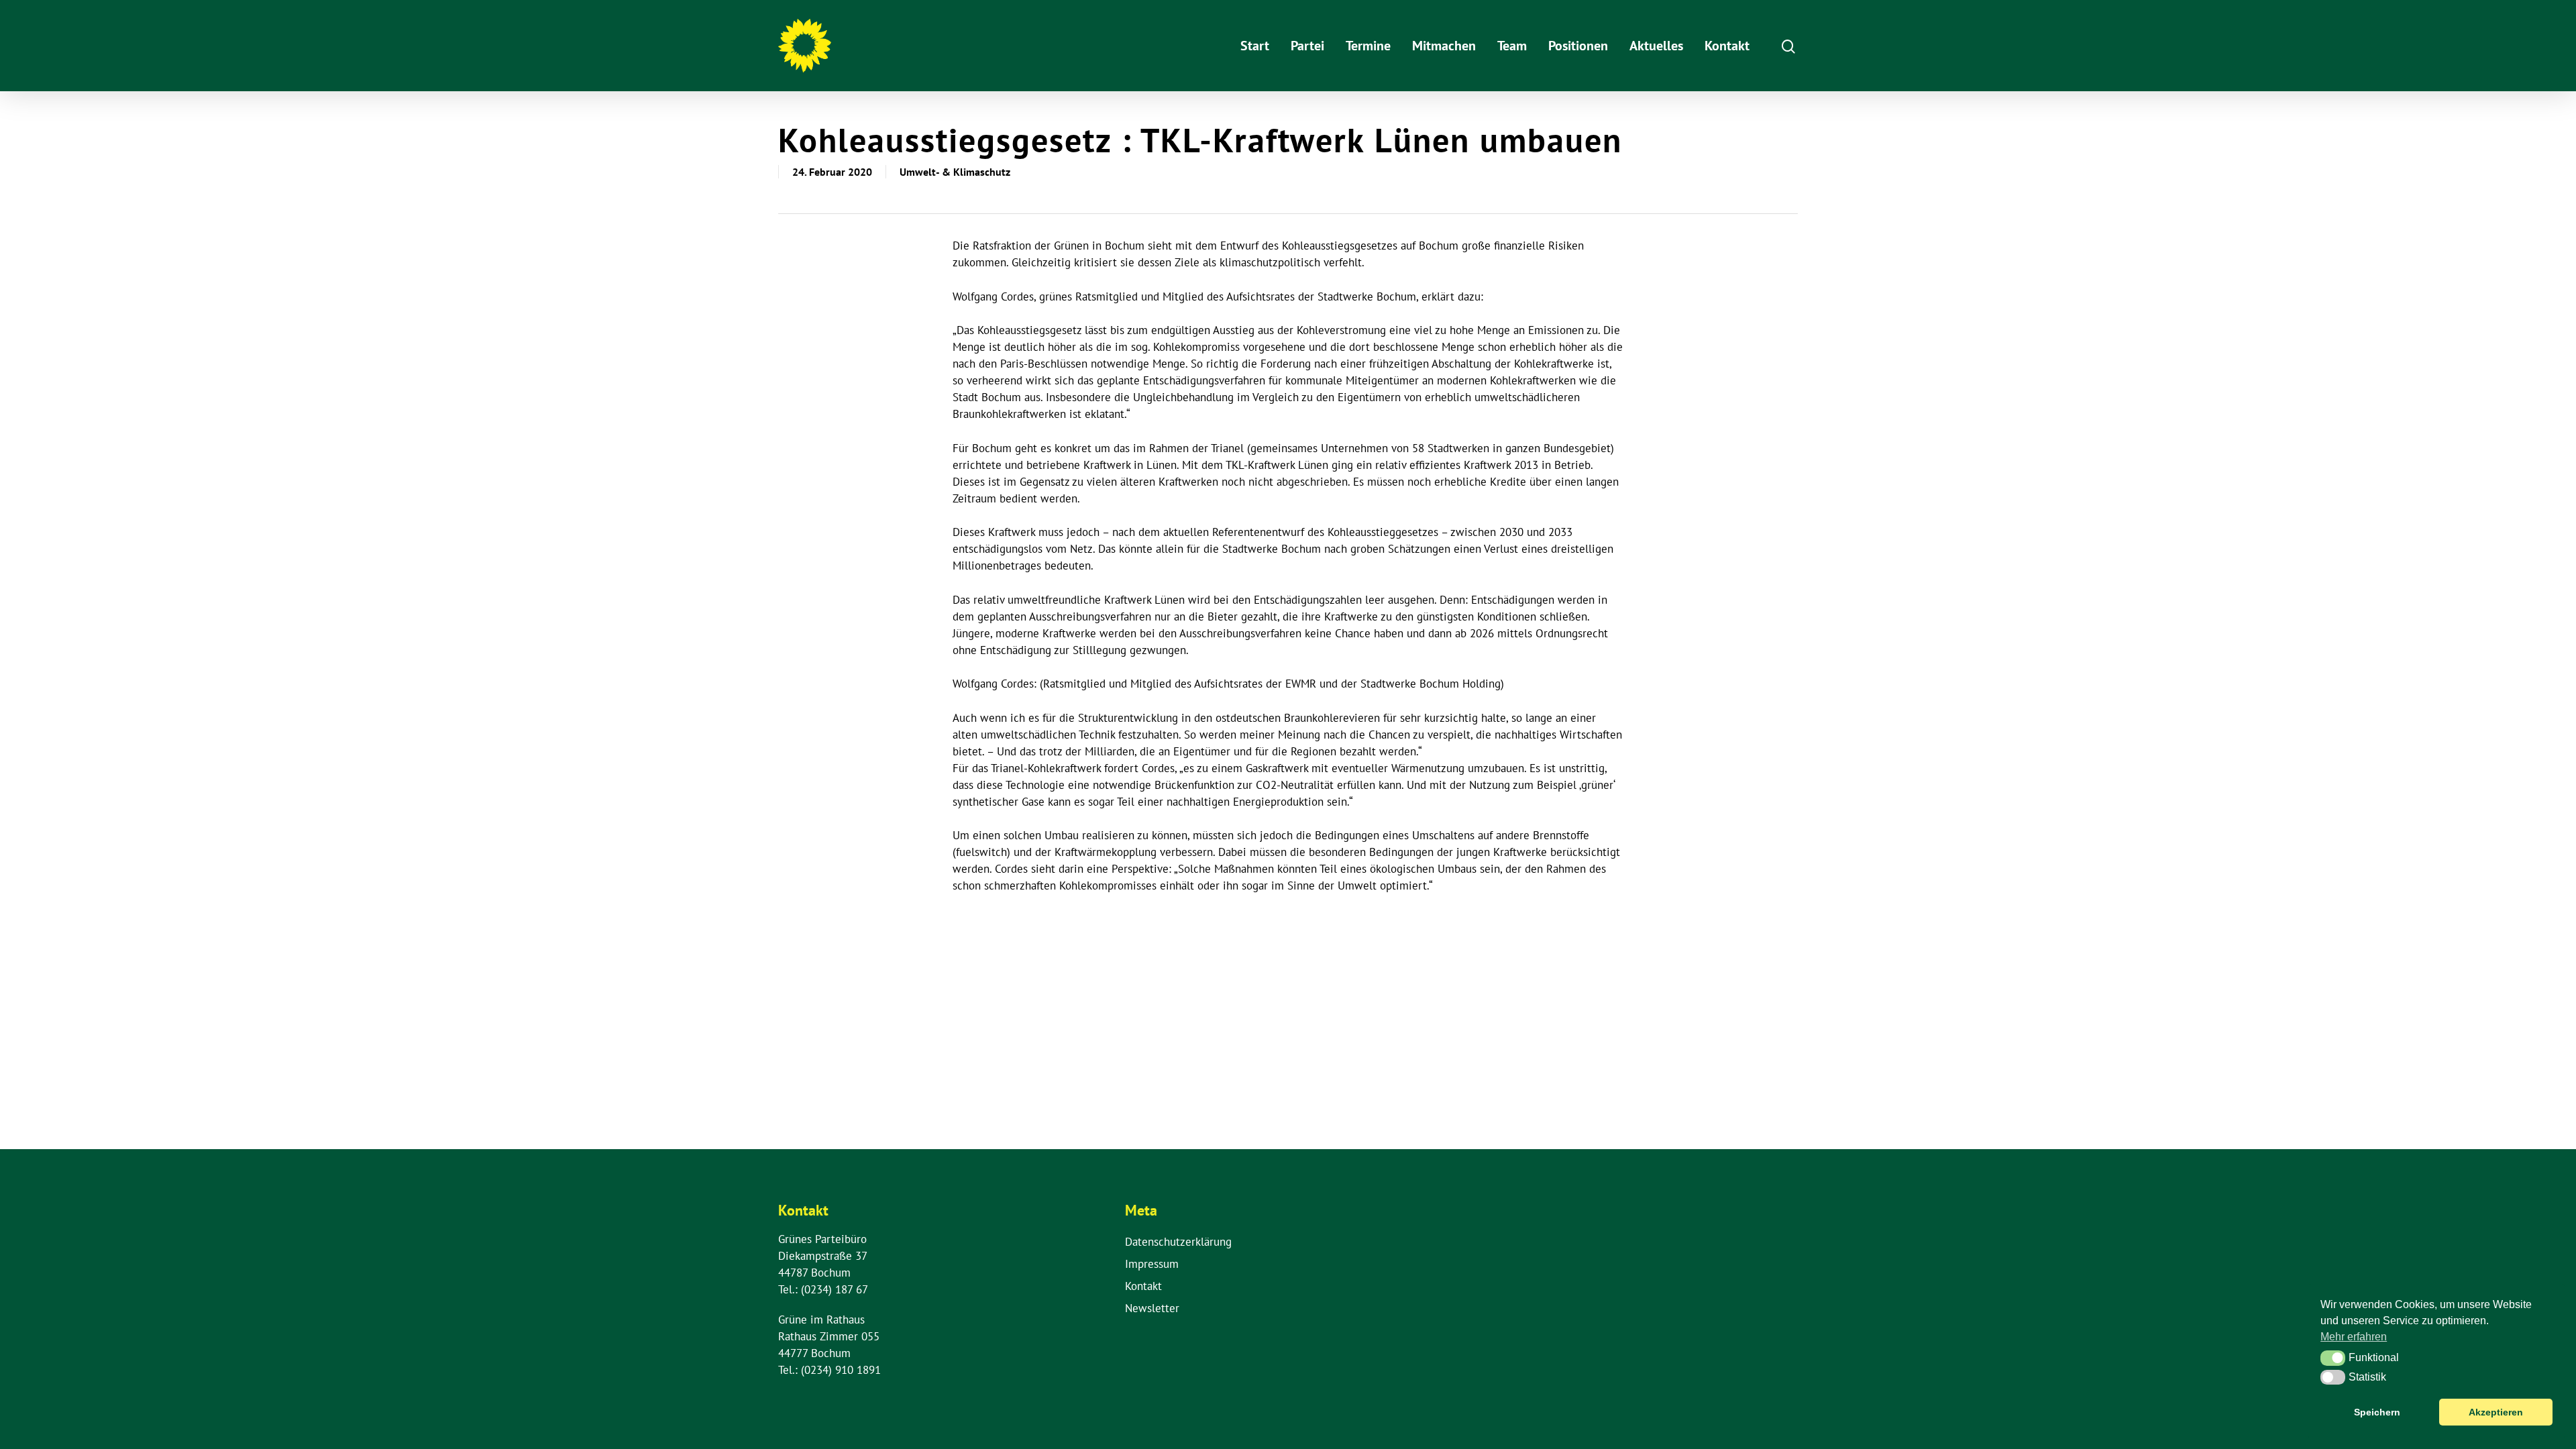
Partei (1307, 46)
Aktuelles (1656, 46)
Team (1512, 46)
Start (1255, 46)
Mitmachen (1444, 46)
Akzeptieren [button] (2496, 1412)
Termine (1368, 46)
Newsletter (1152, 1308)
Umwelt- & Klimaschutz (955, 172)
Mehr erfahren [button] (2354, 1337)
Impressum (1152, 1264)
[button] (2333, 1358)
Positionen (1578, 46)
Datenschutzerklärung (1178, 1242)
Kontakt (1727, 46)
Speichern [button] (2377, 1412)
